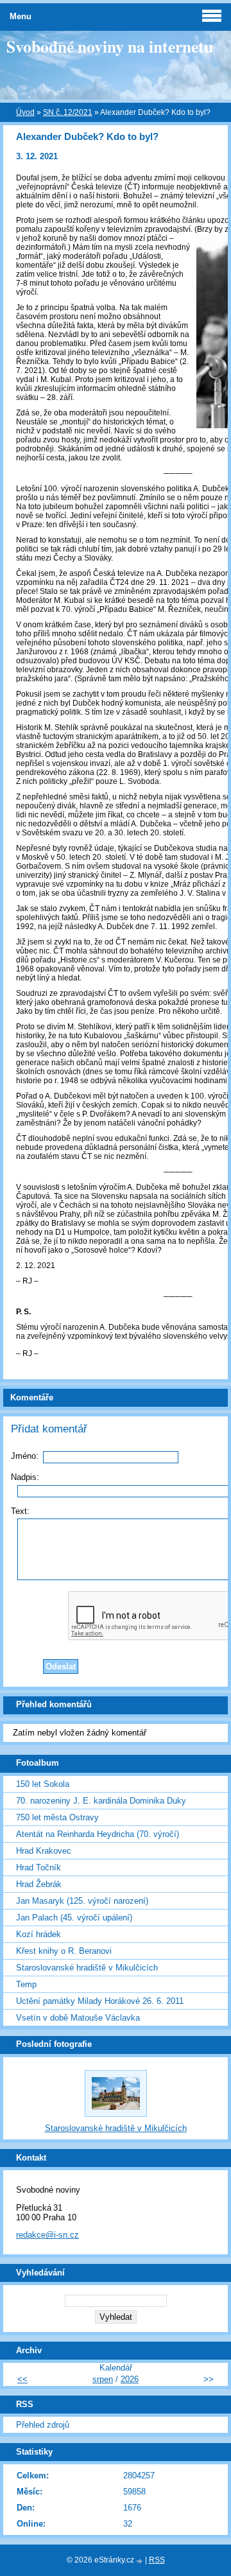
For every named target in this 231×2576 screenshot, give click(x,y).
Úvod (25, 112)
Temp (26, 1984)
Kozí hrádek (38, 1934)
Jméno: (25, 1456)
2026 (130, 2379)
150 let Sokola (43, 1784)
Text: (20, 1511)
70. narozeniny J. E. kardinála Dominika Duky (101, 1801)
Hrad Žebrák (39, 1884)
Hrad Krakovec (44, 1851)
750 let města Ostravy (57, 1817)
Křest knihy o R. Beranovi (64, 1951)
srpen (103, 2379)
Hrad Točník (38, 1867)
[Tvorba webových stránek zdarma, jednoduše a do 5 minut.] (141, 2561)
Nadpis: (25, 1477)
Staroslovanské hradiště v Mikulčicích (87, 1968)
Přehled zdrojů (43, 2425)
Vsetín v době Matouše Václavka (78, 2018)
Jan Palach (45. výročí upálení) (74, 1918)
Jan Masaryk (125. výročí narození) (82, 1901)
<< (22, 2379)
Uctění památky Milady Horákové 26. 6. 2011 (100, 2001)
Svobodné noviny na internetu (110, 46)
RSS (157, 2560)
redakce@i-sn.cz (47, 2235)
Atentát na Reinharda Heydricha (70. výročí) (98, 1834)
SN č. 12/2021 (68, 112)
